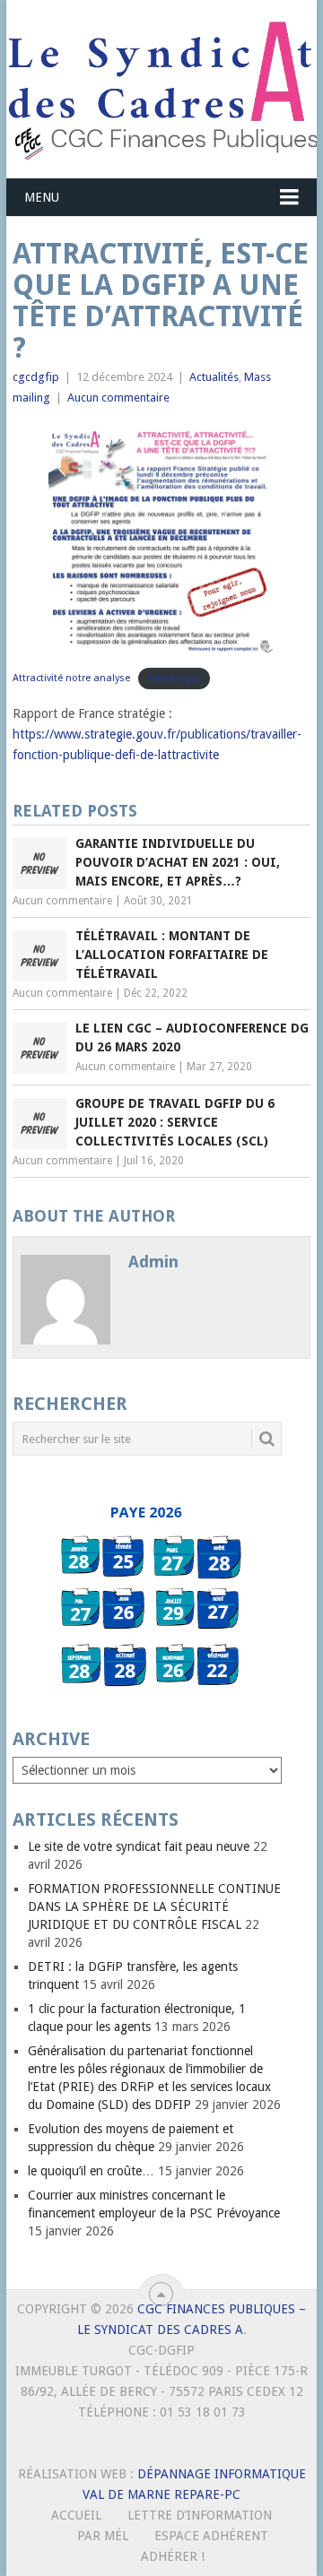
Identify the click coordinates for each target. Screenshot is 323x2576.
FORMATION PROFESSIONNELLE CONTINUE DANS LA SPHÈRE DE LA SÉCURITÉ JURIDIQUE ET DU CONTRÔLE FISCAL (154, 1906)
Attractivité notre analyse (71, 678)
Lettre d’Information (200, 2515)
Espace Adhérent (211, 2536)
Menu (42, 197)
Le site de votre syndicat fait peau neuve (139, 1846)
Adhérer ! (173, 2556)
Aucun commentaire (118, 398)
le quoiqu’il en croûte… (91, 2171)
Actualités (214, 377)
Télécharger (174, 678)
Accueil (76, 2515)
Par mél (103, 2536)
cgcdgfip (36, 377)
